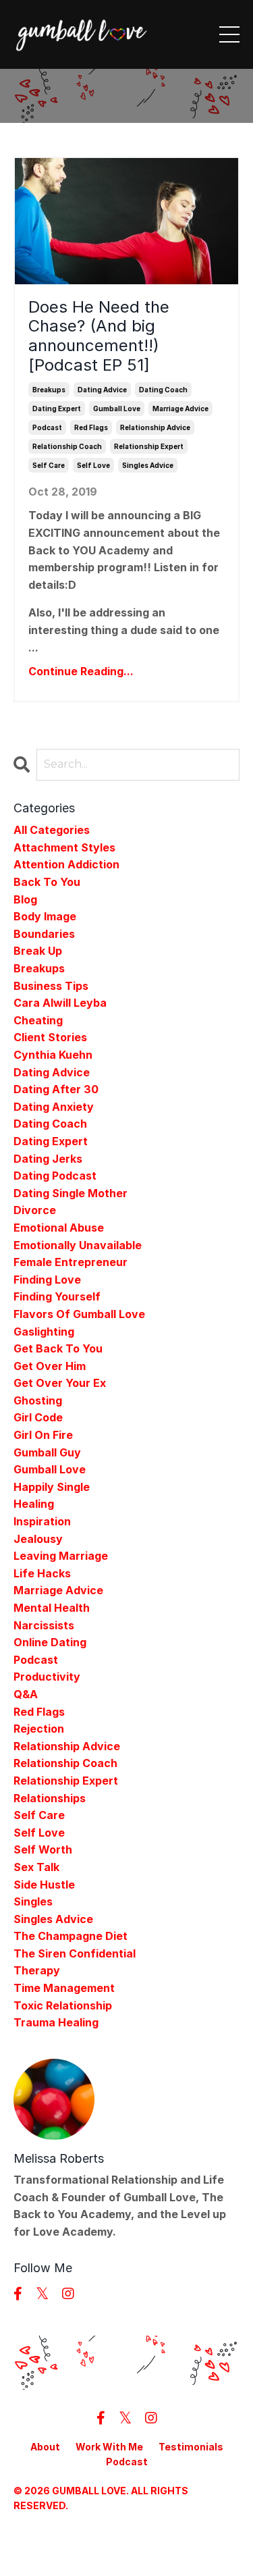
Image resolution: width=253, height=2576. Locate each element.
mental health (52, 1608)
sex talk (36, 1867)
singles (33, 1901)
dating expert (57, 409)
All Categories (52, 830)
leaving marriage (61, 1556)
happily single (52, 1487)
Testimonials (191, 2447)
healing (34, 1504)
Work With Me (109, 2447)
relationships (50, 1798)
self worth (43, 1849)
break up (38, 951)
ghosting (38, 1400)
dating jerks (48, 1159)
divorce (35, 1210)
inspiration (42, 1521)
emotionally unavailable (78, 1245)
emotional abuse (59, 1228)
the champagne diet (71, 1936)
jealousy (38, 1539)
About (45, 2447)
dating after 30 (56, 1089)
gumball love (117, 409)
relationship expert (149, 446)
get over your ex (60, 1383)
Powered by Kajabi (127, 2541)
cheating (38, 1020)
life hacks (42, 1573)
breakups (49, 390)
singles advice (148, 465)
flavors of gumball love (79, 1314)
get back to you (58, 1348)
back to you (47, 882)
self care (49, 465)
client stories (50, 1037)
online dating (50, 1642)
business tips (51, 986)
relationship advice (155, 427)
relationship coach (67, 446)
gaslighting (44, 1332)
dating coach (163, 390)
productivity (47, 1677)
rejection (39, 1729)
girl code (38, 1417)
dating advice (102, 390)
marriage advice (180, 409)
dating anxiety (54, 1107)
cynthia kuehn (53, 1055)
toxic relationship (63, 2005)
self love (93, 465)
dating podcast (55, 1176)
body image (45, 916)
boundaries (44, 934)
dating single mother (71, 1193)
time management (64, 1988)
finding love (47, 1280)
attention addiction (66, 864)
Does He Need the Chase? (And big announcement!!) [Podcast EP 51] (99, 336)
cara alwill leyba (60, 1003)
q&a (26, 1694)
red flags (91, 427)
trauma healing (56, 2022)
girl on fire (43, 1435)
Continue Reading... (81, 671)
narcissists (44, 1625)
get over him (50, 1366)
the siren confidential (75, 1953)
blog (25, 899)
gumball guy (47, 1452)
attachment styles (64, 847)
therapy (37, 1970)
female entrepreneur (71, 1262)
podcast (47, 427)
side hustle (44, 1885)
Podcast (127, 2462)
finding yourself (57, 1296)
